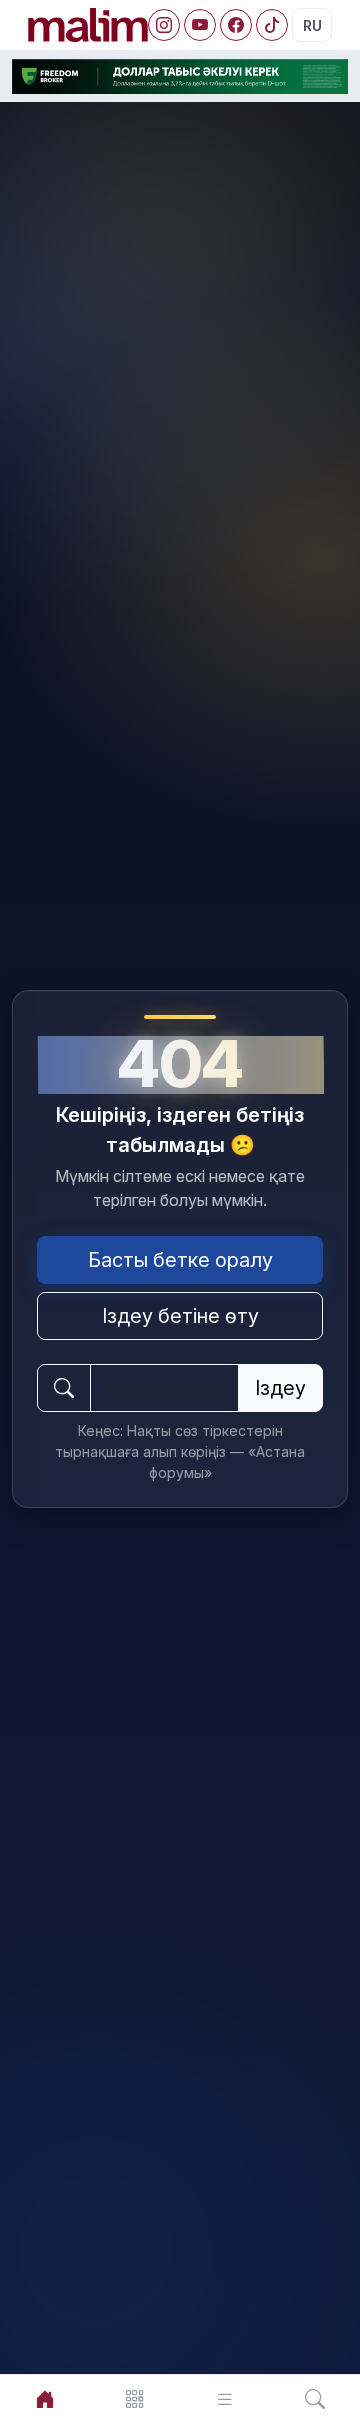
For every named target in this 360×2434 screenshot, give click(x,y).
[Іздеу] (315, 2399)
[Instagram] (164, 25)
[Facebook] (236, 25)
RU (312, 25)
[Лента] (225, 2399)
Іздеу (280, 1388)
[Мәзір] (135, 2399)
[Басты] (45, 2399)
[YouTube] (200, 25)
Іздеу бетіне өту (180, 1316)
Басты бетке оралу (180, 1260)
